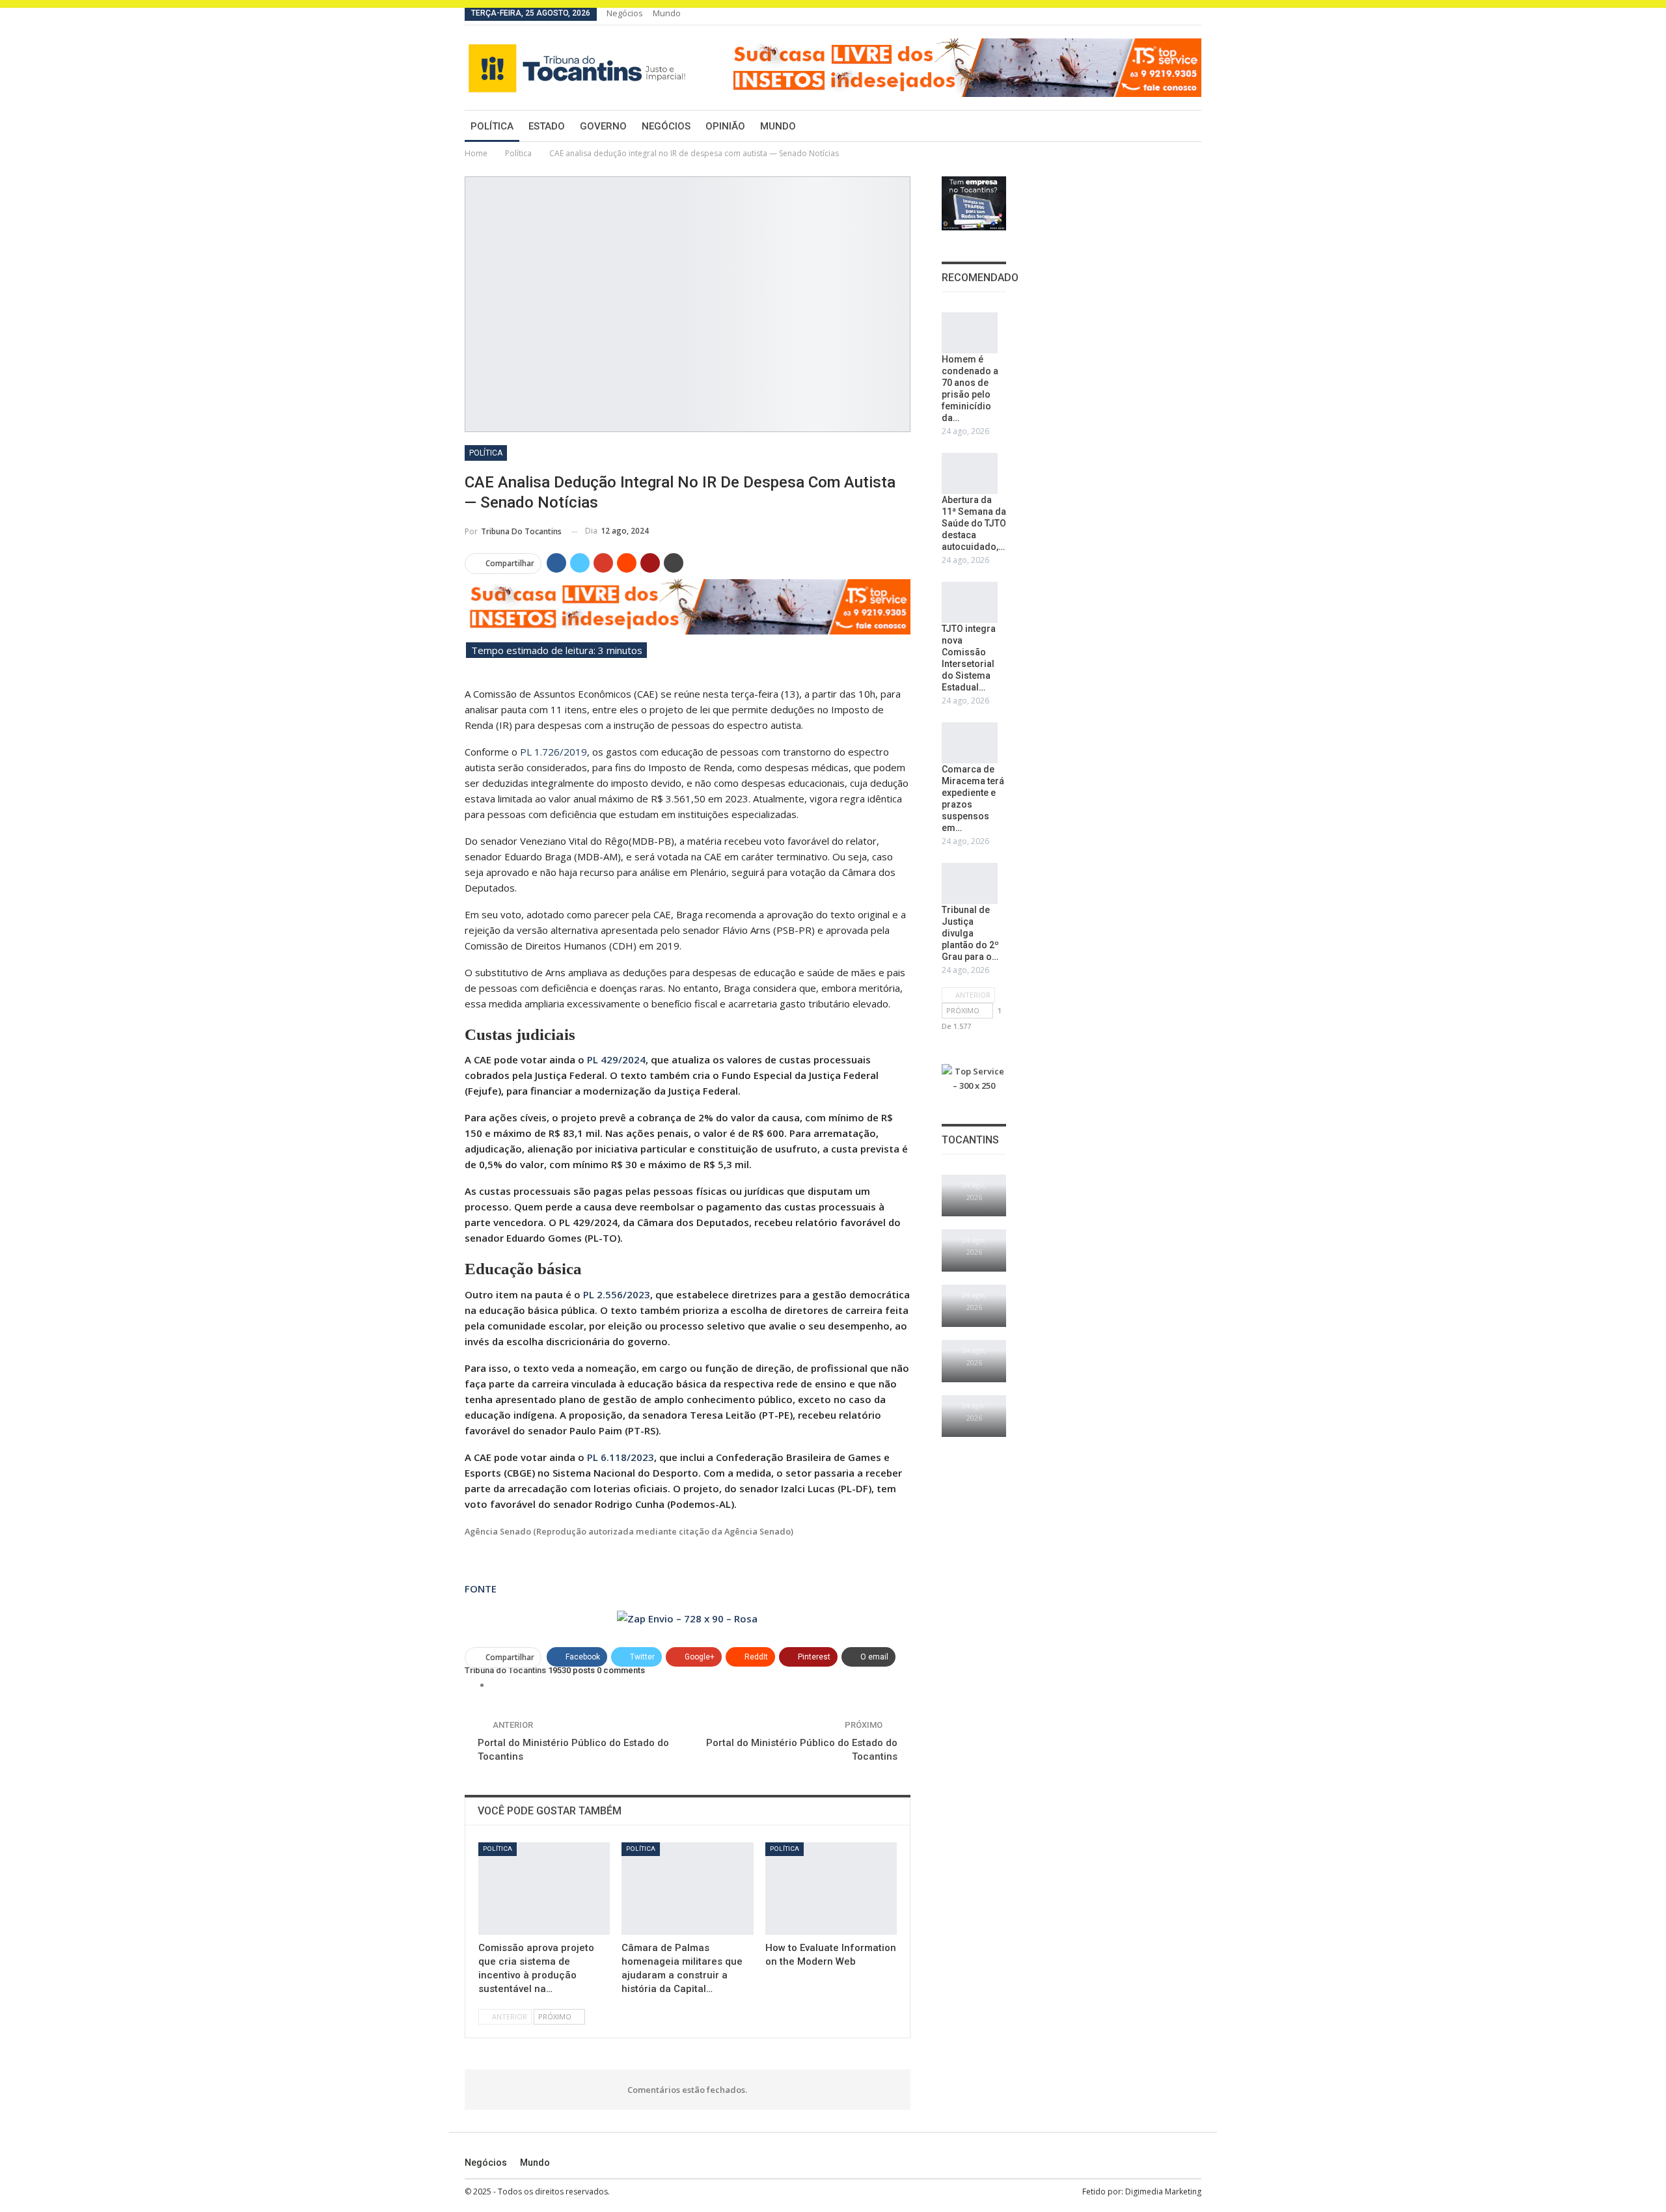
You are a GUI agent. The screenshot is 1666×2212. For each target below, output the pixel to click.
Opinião (725, 126)
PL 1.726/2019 (553, 752)
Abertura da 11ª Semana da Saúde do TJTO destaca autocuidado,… (974, 523)
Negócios (625, 13)
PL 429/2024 (616, 1059)
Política (492, 126)
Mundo (667, 13)
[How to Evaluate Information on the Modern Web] (831, 1889)
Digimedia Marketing (1163, 2192)
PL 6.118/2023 (621, 1457)
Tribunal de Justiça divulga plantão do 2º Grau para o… (970, 933)
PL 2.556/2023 (617, 1294)
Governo (603, 126)
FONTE (481, 1589)
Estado (547, 126)
